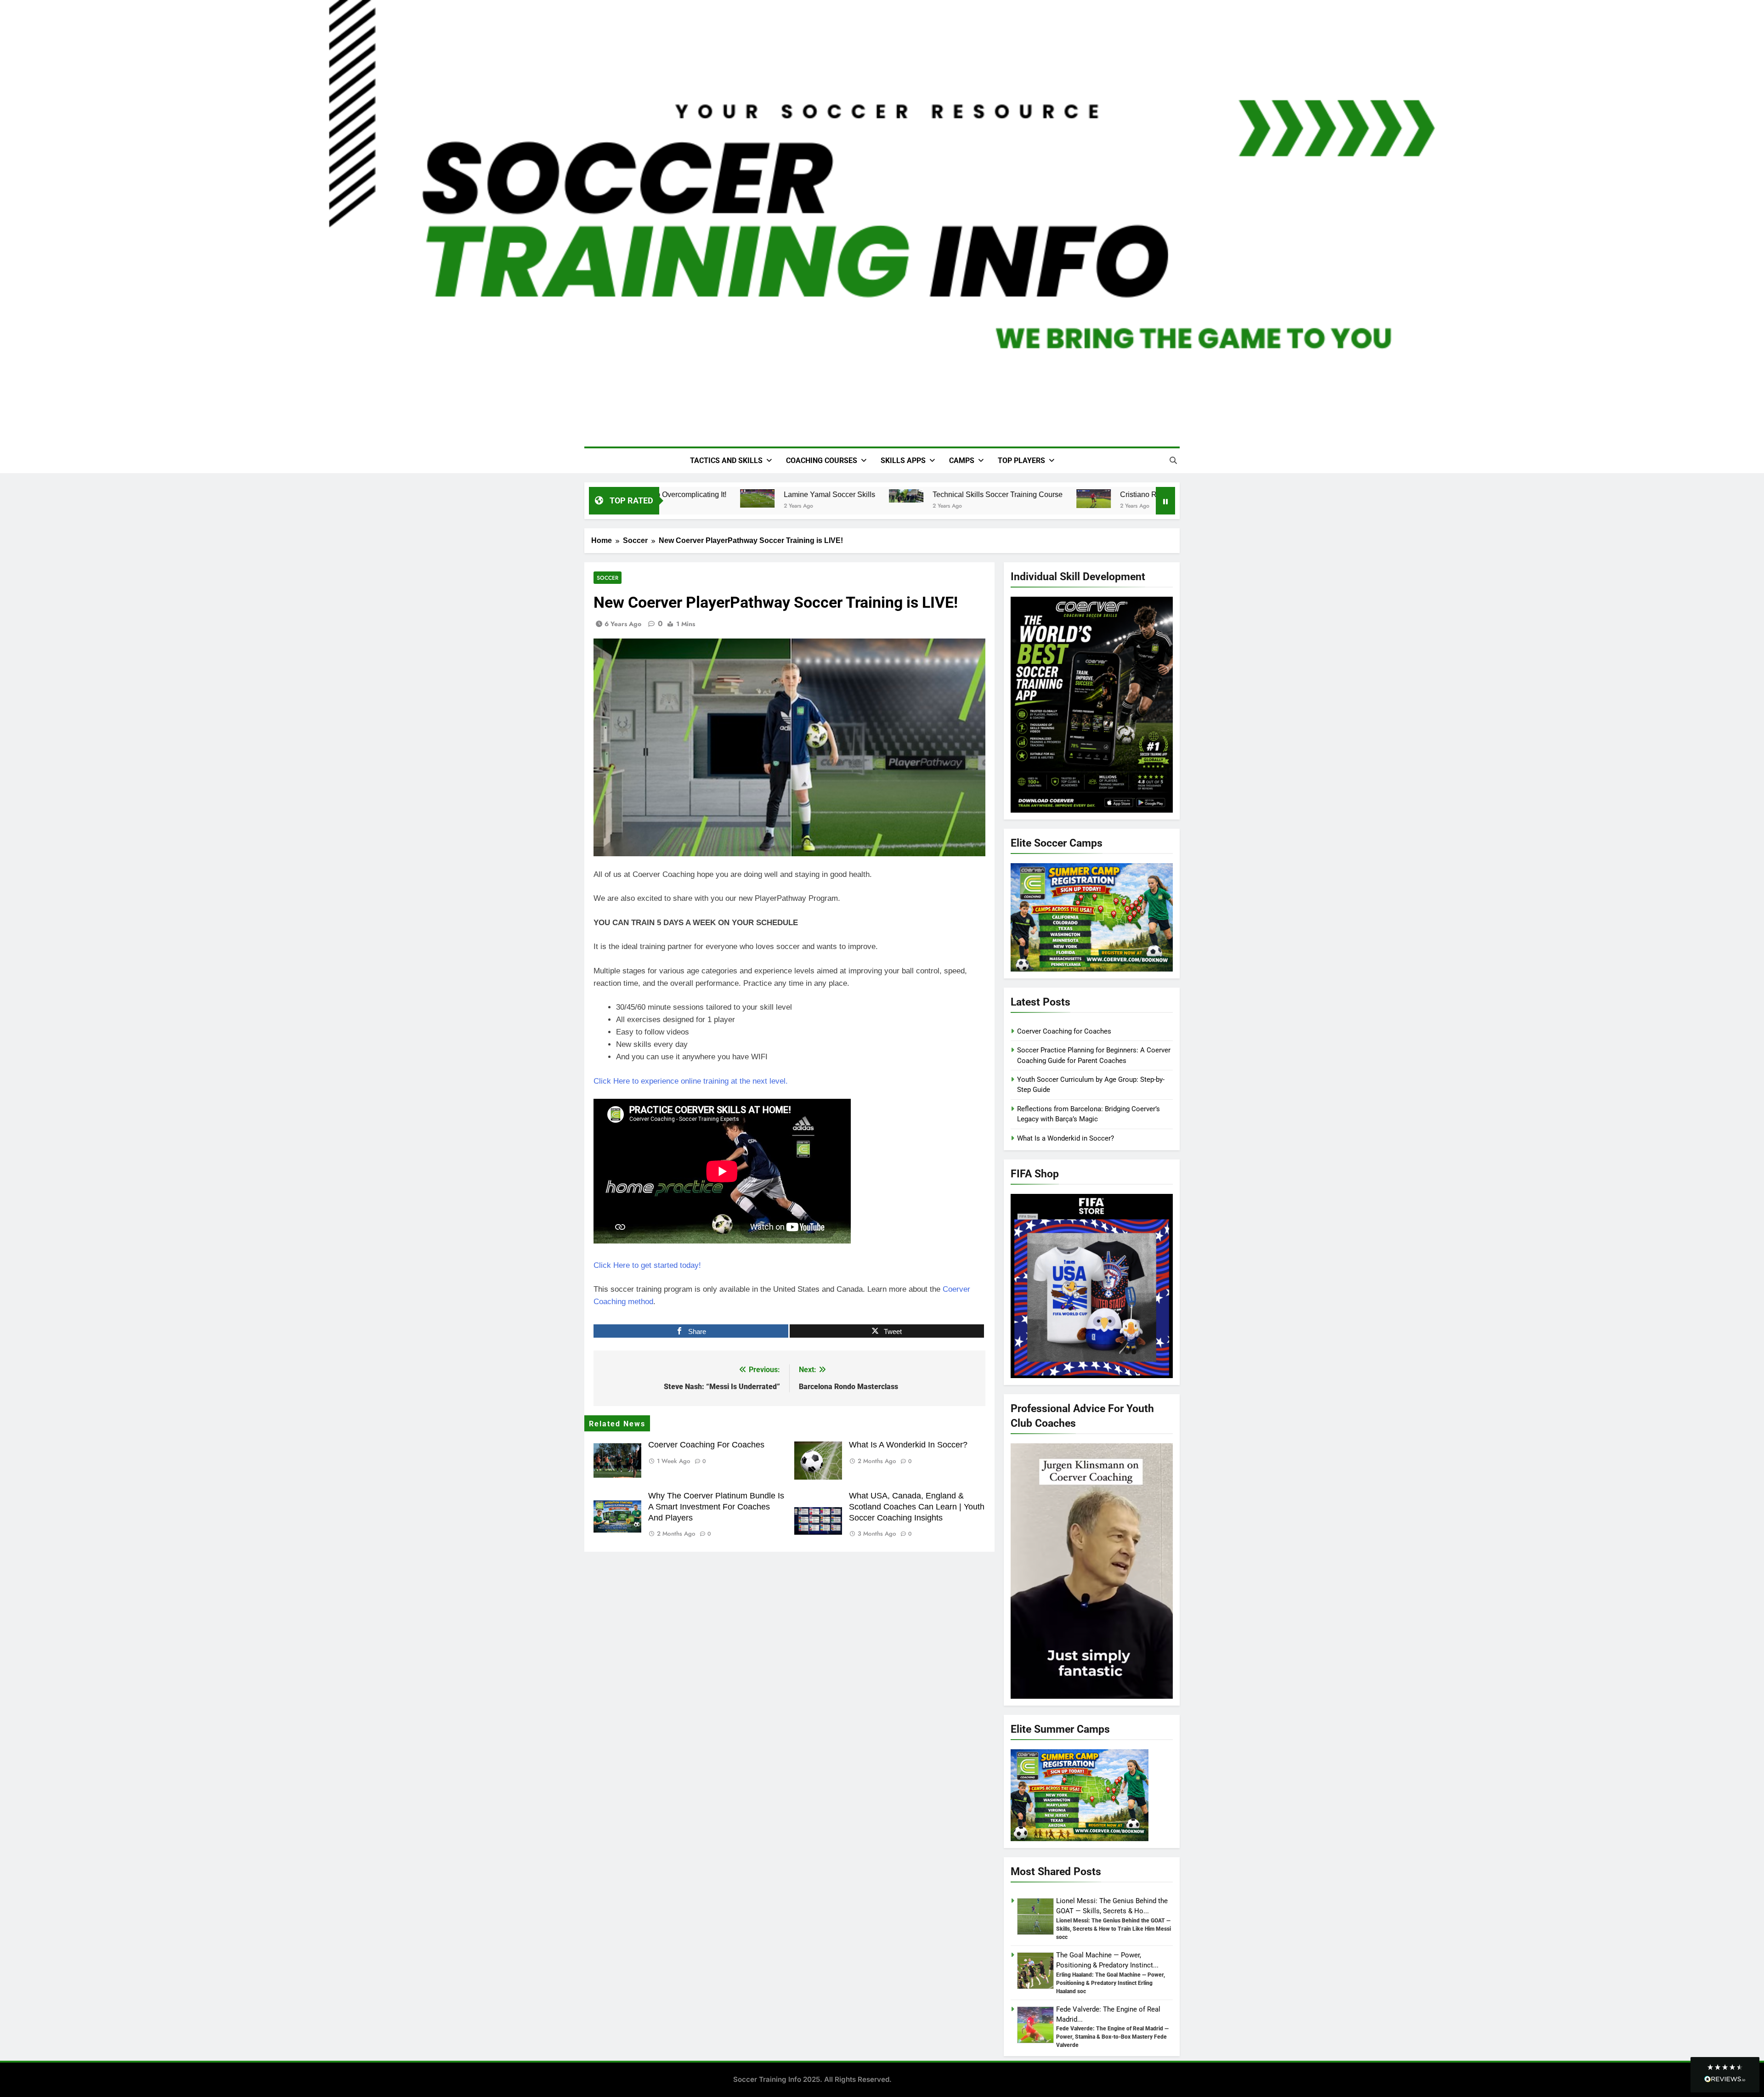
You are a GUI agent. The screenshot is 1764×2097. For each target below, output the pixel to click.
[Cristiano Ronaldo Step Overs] (1065, 499)
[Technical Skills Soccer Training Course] (878, 496)
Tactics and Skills (726, 461)
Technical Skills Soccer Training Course (969, 494)
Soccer (608, 578)
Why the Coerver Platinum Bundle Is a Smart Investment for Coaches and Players (716, 1507)
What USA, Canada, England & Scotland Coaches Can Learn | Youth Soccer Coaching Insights (917, 1507)
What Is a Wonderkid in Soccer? (908, 1445)
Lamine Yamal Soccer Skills (801, 494)
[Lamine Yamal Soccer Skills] (729, 498)
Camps (962, 461)
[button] (1725, 2075)
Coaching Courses (822, 461)
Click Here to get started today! (647, 1265)
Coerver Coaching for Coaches (706, 1445)
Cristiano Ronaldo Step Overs (1140, 494)
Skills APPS (903, 461)
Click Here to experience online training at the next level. (691, 1081)
